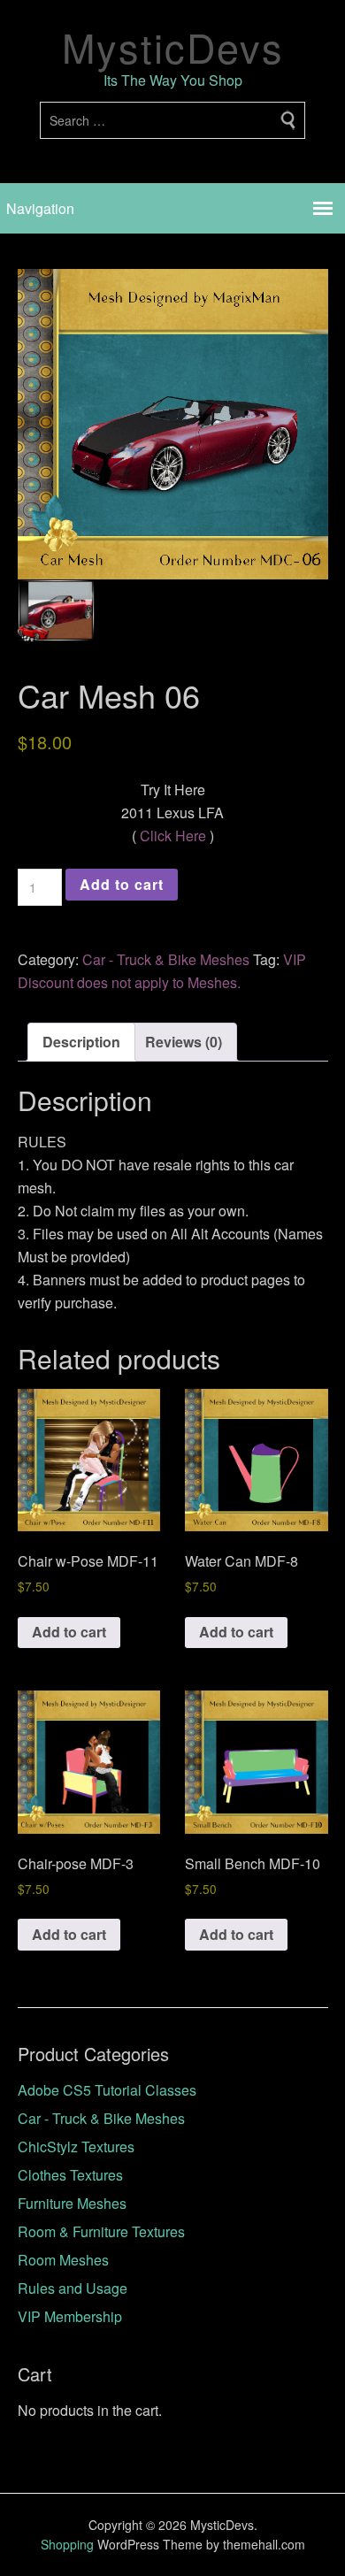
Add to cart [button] (69, 1632)
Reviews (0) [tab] (184, 1042)
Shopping (67, 2544)
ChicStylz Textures (76, 2147)
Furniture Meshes (72, 2203)
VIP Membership (70, 2316)
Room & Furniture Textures (101, 2231)
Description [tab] (81, 1042)
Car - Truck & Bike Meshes (166, 959)
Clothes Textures (70, 2175)
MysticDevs (173, 46)
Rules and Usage (73, 2288)
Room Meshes (63, 2260)
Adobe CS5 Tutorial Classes (107, 2090)
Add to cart (122, 884)
